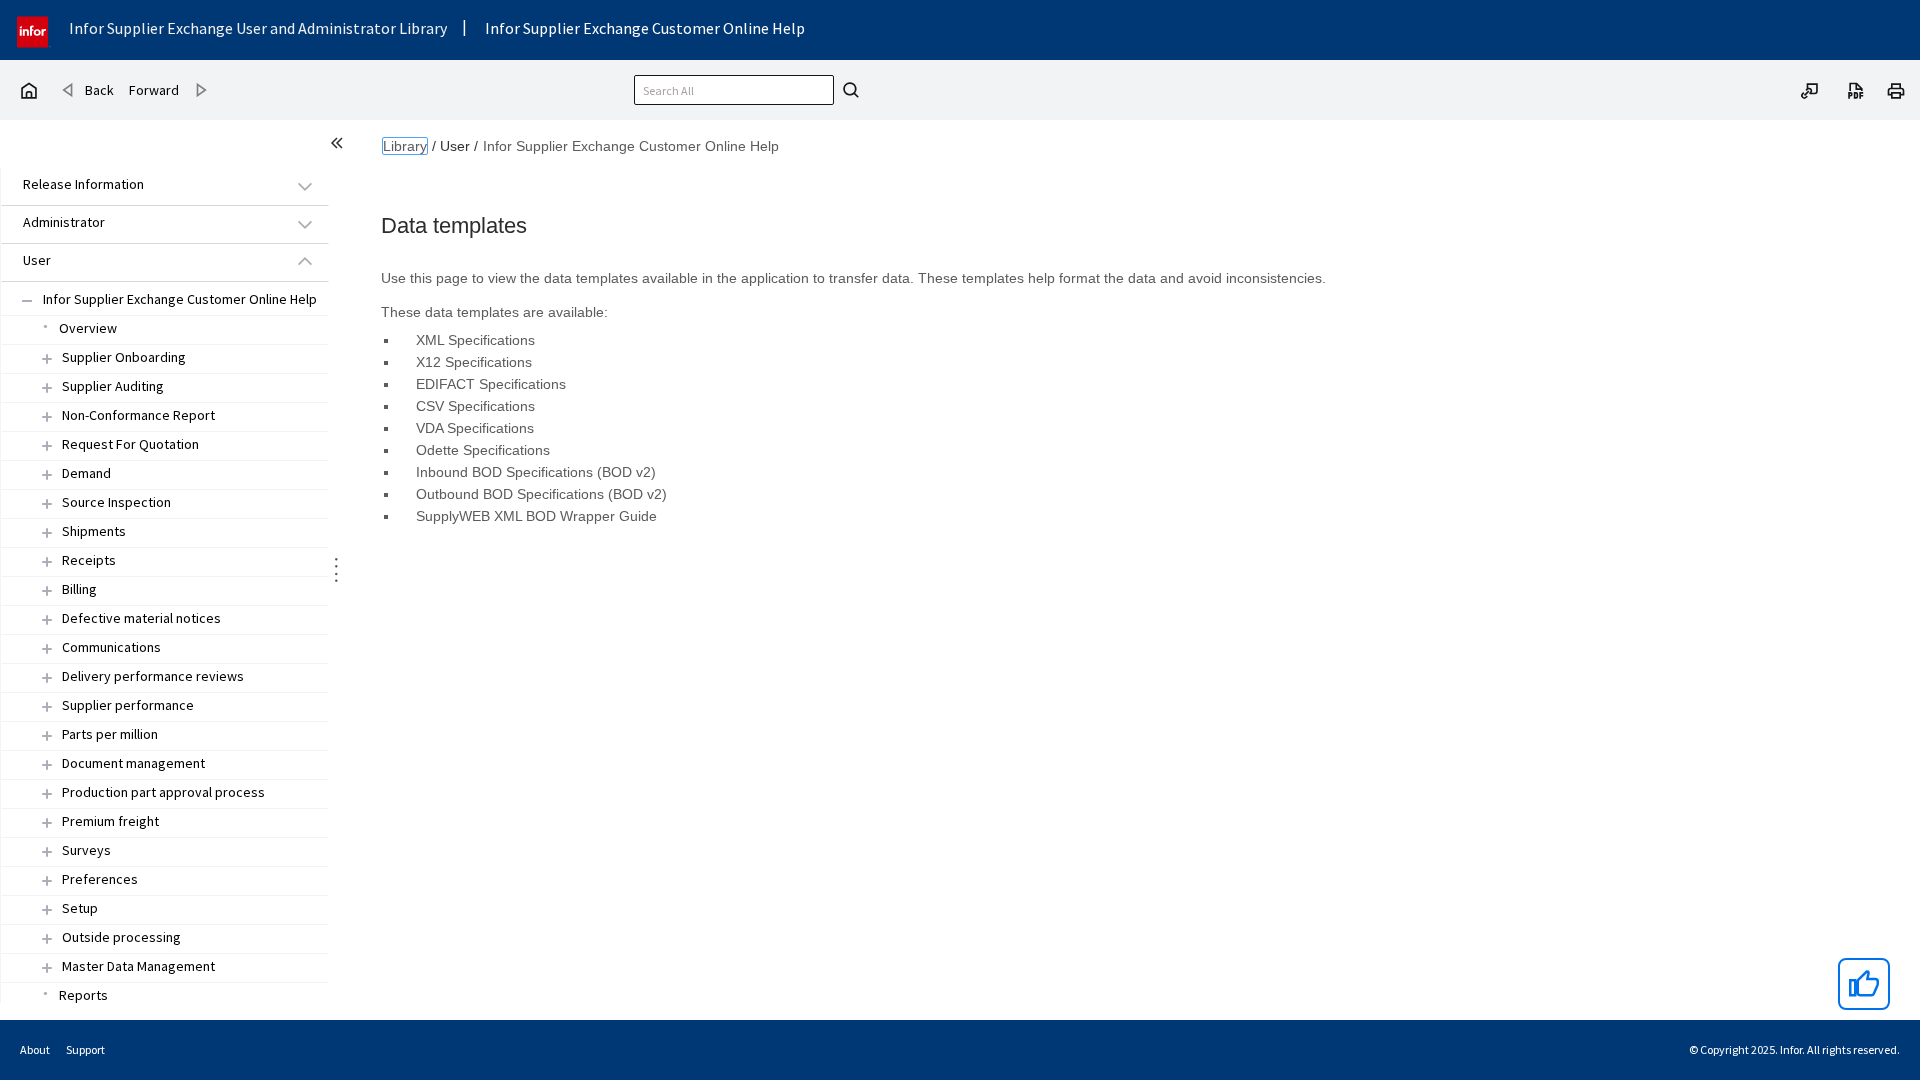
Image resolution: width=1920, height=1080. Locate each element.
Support (85, 1049)
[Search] (848, 90)
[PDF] (1856, 89)
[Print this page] (1896, 89)
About (35, 1049)
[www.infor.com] (34, 29)
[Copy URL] (1810, 89)
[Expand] (47, 358)
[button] (142, 185)
